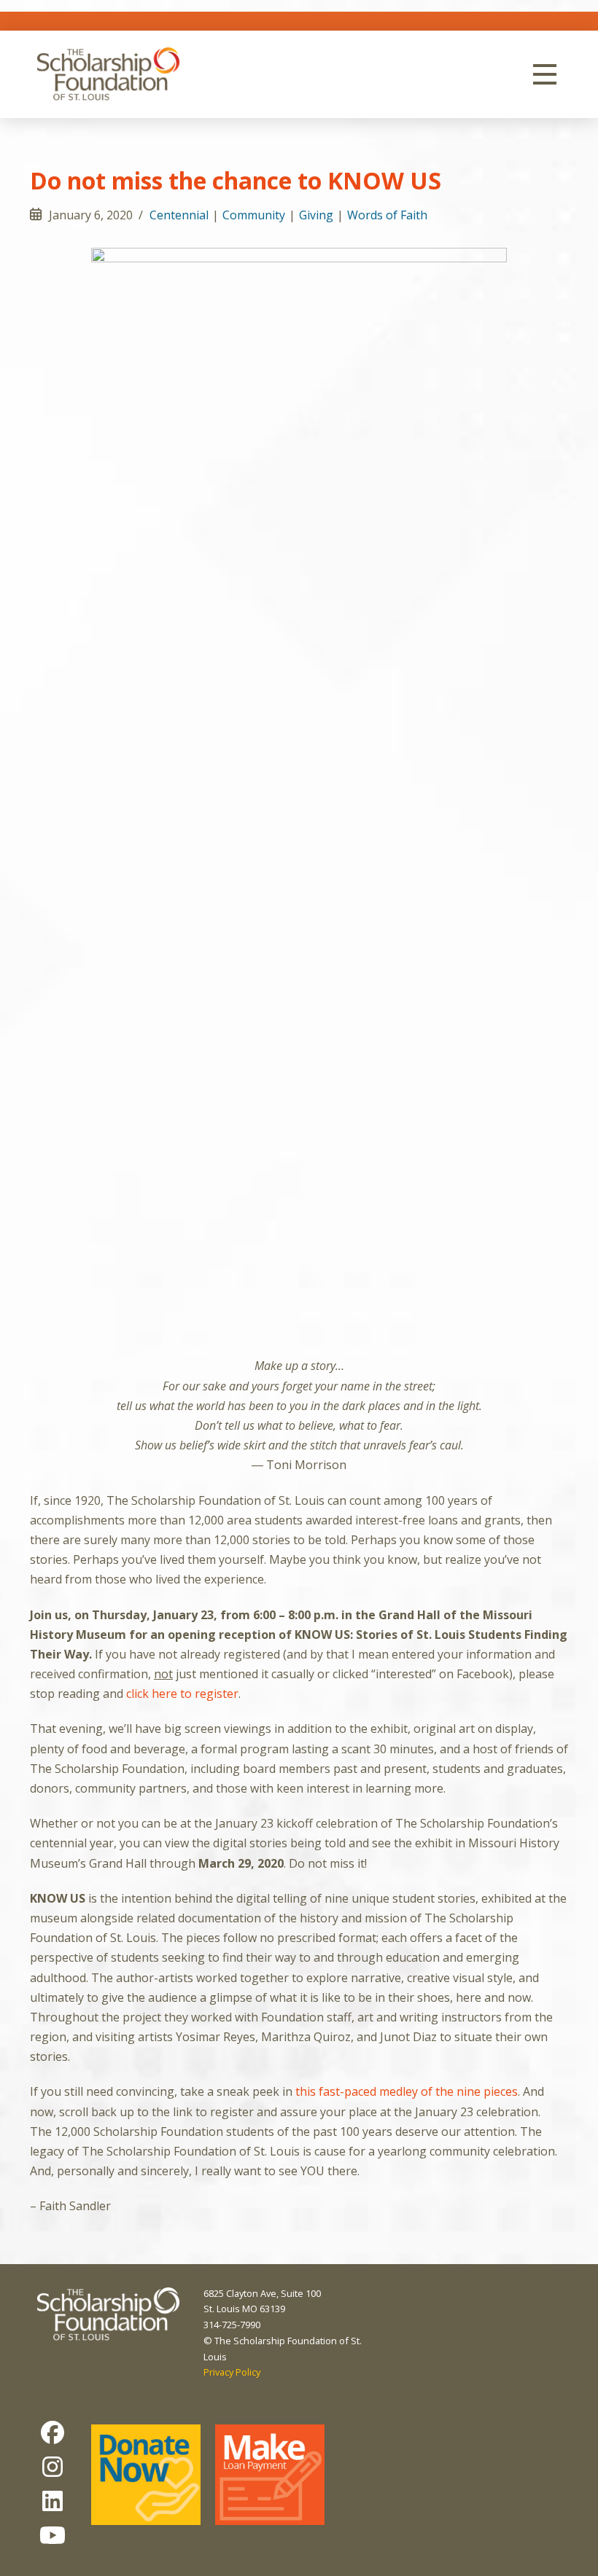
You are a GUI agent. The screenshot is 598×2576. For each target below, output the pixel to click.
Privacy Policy (232, 2372)
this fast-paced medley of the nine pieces (407, 2091)
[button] (545, 74)
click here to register (182, 1694)
